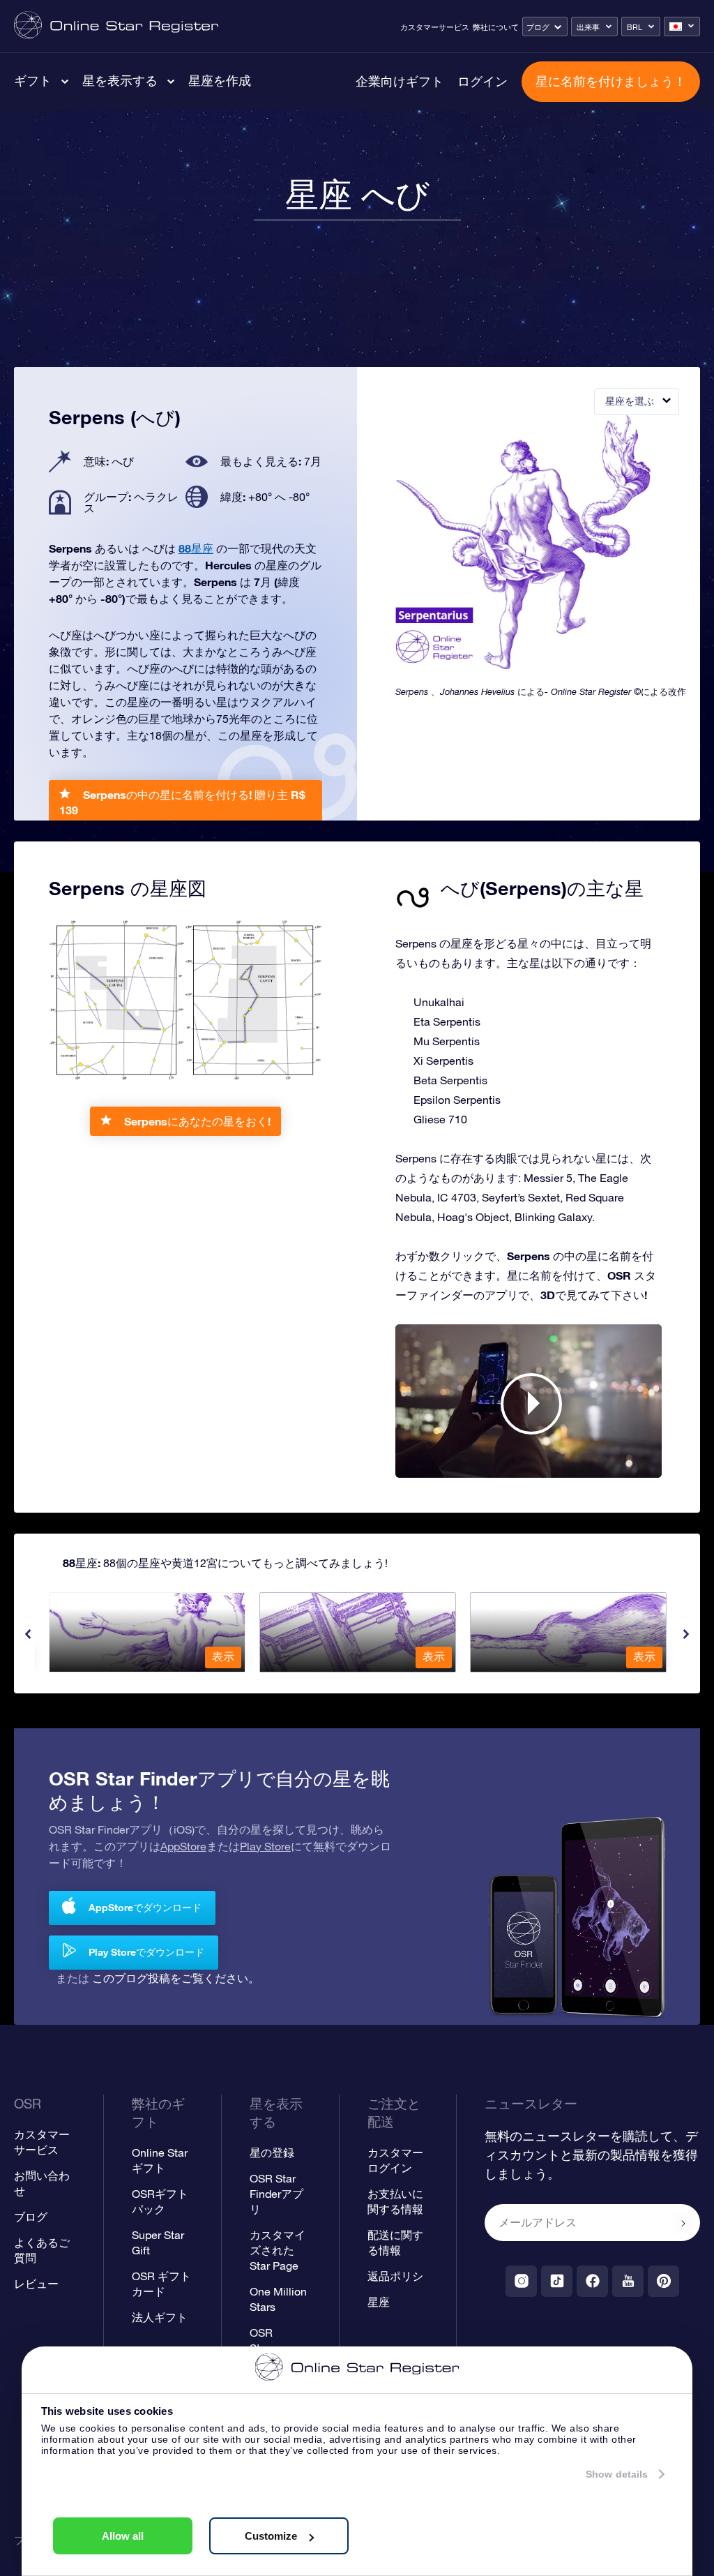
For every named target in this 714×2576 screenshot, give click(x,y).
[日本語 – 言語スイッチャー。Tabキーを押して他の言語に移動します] (682, 27)
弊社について (496, 27)
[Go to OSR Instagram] (521, 2281)
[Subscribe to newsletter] (683, 2224)
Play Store (265, 1846)
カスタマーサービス (435, 27)
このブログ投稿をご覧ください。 (176, 1978)
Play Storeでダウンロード (146, 1952)
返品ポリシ (395, 2276)
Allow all (123, 2536)
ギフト (33, 80)
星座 (379, 2302)
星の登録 (272, 2152)
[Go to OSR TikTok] (557, 2281)
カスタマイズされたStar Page (278, 2250)
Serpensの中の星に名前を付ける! (182, 802)
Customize (271, 2536)
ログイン (483, 81)
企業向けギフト (400, 81)
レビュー (36, 2284)
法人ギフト (160, 2317)
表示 (223, 1656)
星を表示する (120, 80)
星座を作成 (220, 80)
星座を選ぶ (630, 401)
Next (686, 1634)
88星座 (196, 548)
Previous (28, 1634)
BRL (635, 27)
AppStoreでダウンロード (145, 1907)
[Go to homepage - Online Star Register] (116, 26)
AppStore (183, 1846)
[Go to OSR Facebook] (592, 2281)
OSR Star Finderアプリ (276, 2194)
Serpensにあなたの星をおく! (197, 1121)
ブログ (538, 27)
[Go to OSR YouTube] (628, 2281)
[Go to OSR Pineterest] (663, 2281)
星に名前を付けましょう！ (611, 81)
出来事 (588, 27)
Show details (617, 2474)
